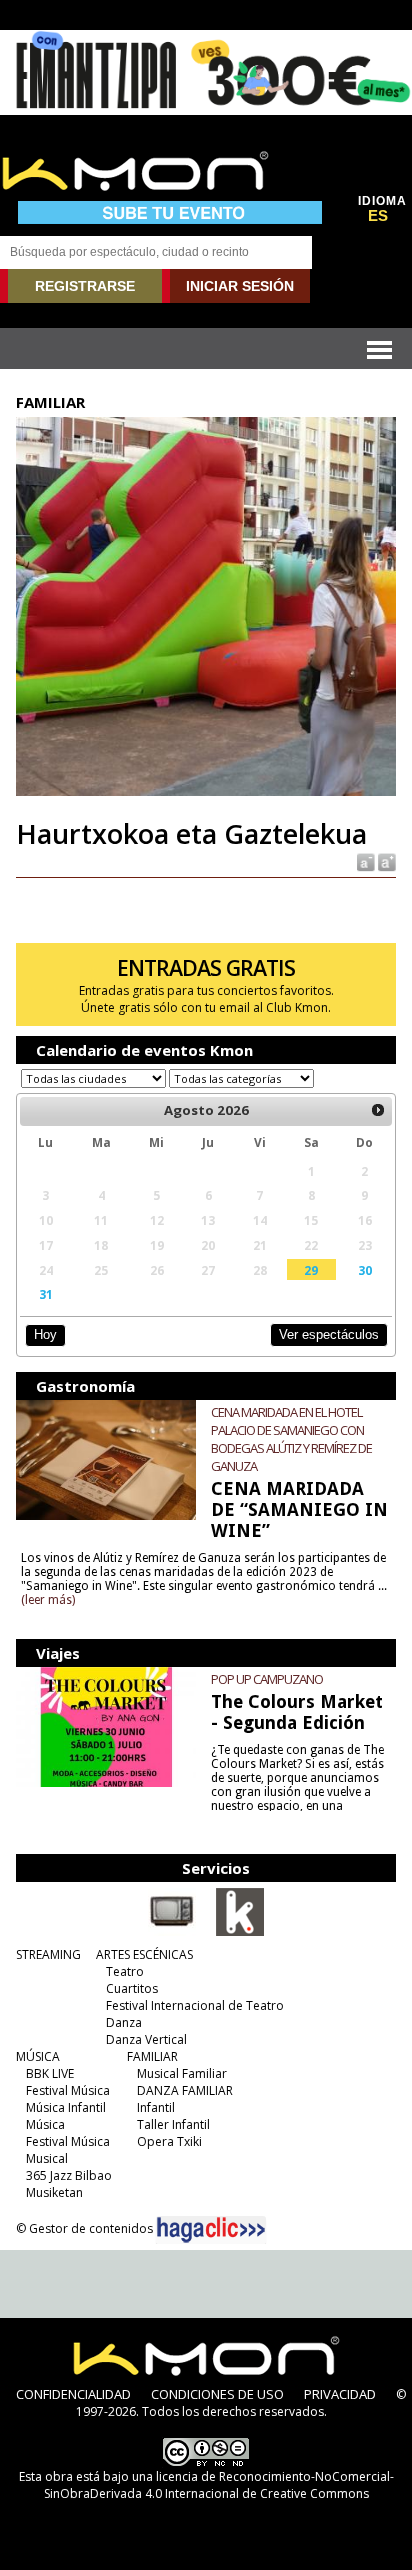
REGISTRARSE (85, 286)
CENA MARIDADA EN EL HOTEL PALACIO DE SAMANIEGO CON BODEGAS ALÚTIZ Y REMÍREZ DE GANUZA (291, 1439)
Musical (47, 2158)
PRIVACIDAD (340, 2394)
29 (311, 1270)
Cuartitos (132, 1988)
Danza (124, 2022)
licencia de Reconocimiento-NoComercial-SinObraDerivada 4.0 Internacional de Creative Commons (219, 2485)
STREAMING (48, 1954)
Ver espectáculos (329, 1334)
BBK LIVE (50, 2073)
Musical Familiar (182, 2073)
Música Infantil (66, 2107)
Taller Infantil (173, 2124)
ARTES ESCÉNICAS (144, 1954)
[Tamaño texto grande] (385, 861)
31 (46, 1294)
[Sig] (378, 1111)
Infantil (156, 2107)
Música (45, 2124)
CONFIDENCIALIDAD (73, 2394)
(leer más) (48, 1600)
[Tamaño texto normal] (364, 861)
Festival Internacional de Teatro (195, 2005)
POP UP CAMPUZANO (267, 1679)
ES (378, 216)
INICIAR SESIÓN (240, 286)
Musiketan (54, 2192)
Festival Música (68, 2090)
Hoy (45, 1334)
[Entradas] (240, 1932)
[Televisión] (172, 1932)
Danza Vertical (146, 2039)
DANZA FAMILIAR (185, 2090)
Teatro (125, 1971)
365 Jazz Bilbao (69, 2175)
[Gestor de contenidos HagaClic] (211, 2230)
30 (365, 1270)
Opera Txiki (169, 2141)
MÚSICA (38, 2056)
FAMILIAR (152, 2056)
